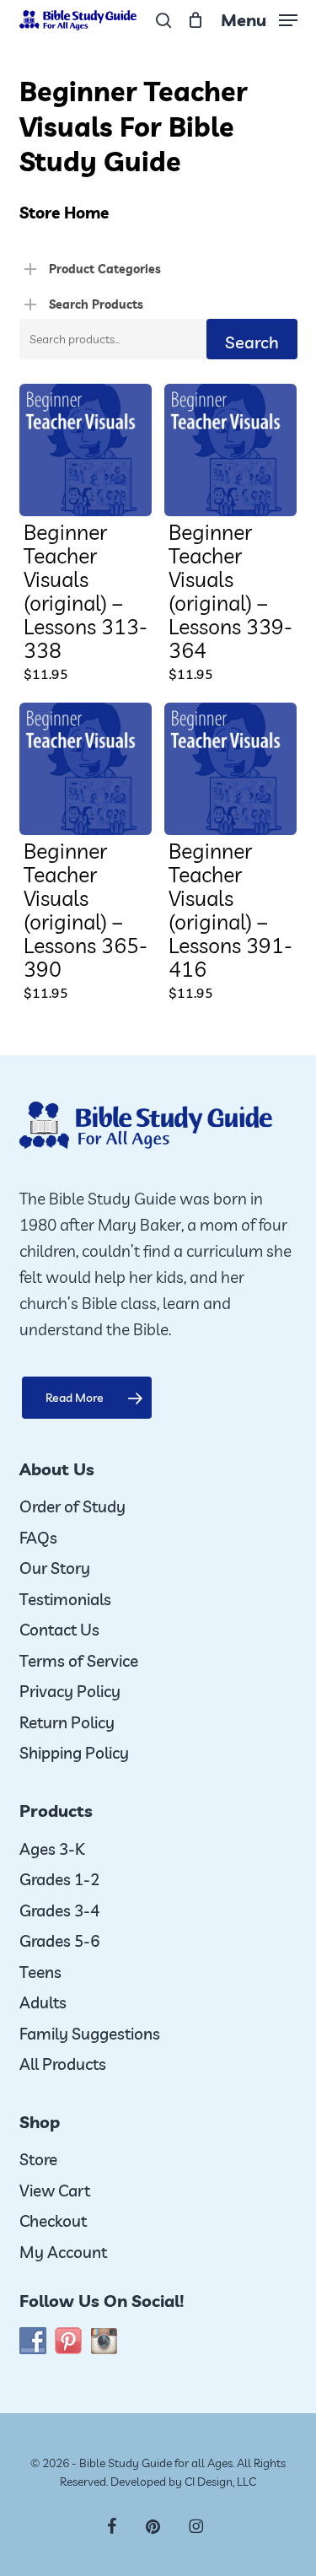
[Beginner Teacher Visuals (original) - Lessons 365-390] (86, 769)
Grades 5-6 (59, 1941)
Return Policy (67, 1722)
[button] (259, 18)
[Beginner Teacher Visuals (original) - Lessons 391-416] (230, 769)
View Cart (55, 2191)
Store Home (64, 213)
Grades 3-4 (59, 1910)
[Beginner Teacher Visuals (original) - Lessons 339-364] (230, 450)
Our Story (55, 1568)
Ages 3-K (52, 1849)
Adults (43, 2002)
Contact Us (59, 1630)
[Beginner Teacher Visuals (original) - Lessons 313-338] (86, 450)
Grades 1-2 (59, 1879)
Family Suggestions (90, 2034)
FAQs (38, 1538)
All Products (63, 2064)
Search (252, 342)
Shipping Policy (74, 1753)
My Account (63, 2252)
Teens (40, 1972)
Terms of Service (79, 1661)
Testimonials (65, 1599)
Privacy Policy (70, 1691)
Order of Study (72, 1506)
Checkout (53, 2221)
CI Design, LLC (220, 2482)
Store (38, 2159)
